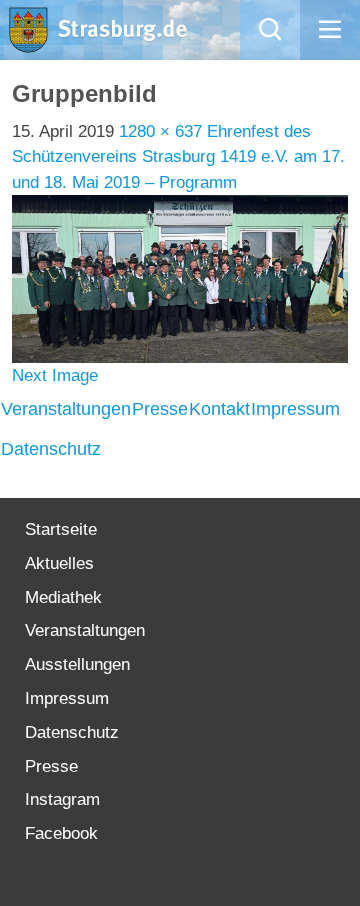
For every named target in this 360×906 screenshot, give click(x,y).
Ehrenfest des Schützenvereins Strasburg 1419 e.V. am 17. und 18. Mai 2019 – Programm (178, 157)
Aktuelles (59, 563)
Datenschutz (51, 449)
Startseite (61, 529)
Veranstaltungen (66, 409)
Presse (160, 409)
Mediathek (63, 597)
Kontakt (219, 409)
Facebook (61, 833)
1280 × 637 (160, 131)
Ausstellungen (77, 664)
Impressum (295, 409)
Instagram (62, 799)
